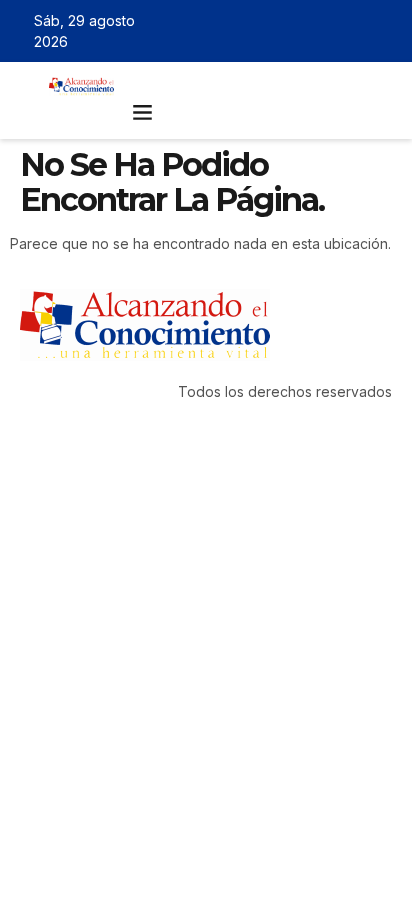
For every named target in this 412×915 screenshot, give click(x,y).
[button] (142, 112)
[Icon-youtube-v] (385, 31)
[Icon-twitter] (327, 31)
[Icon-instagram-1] (356, 31)
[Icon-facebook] (298, 31)
